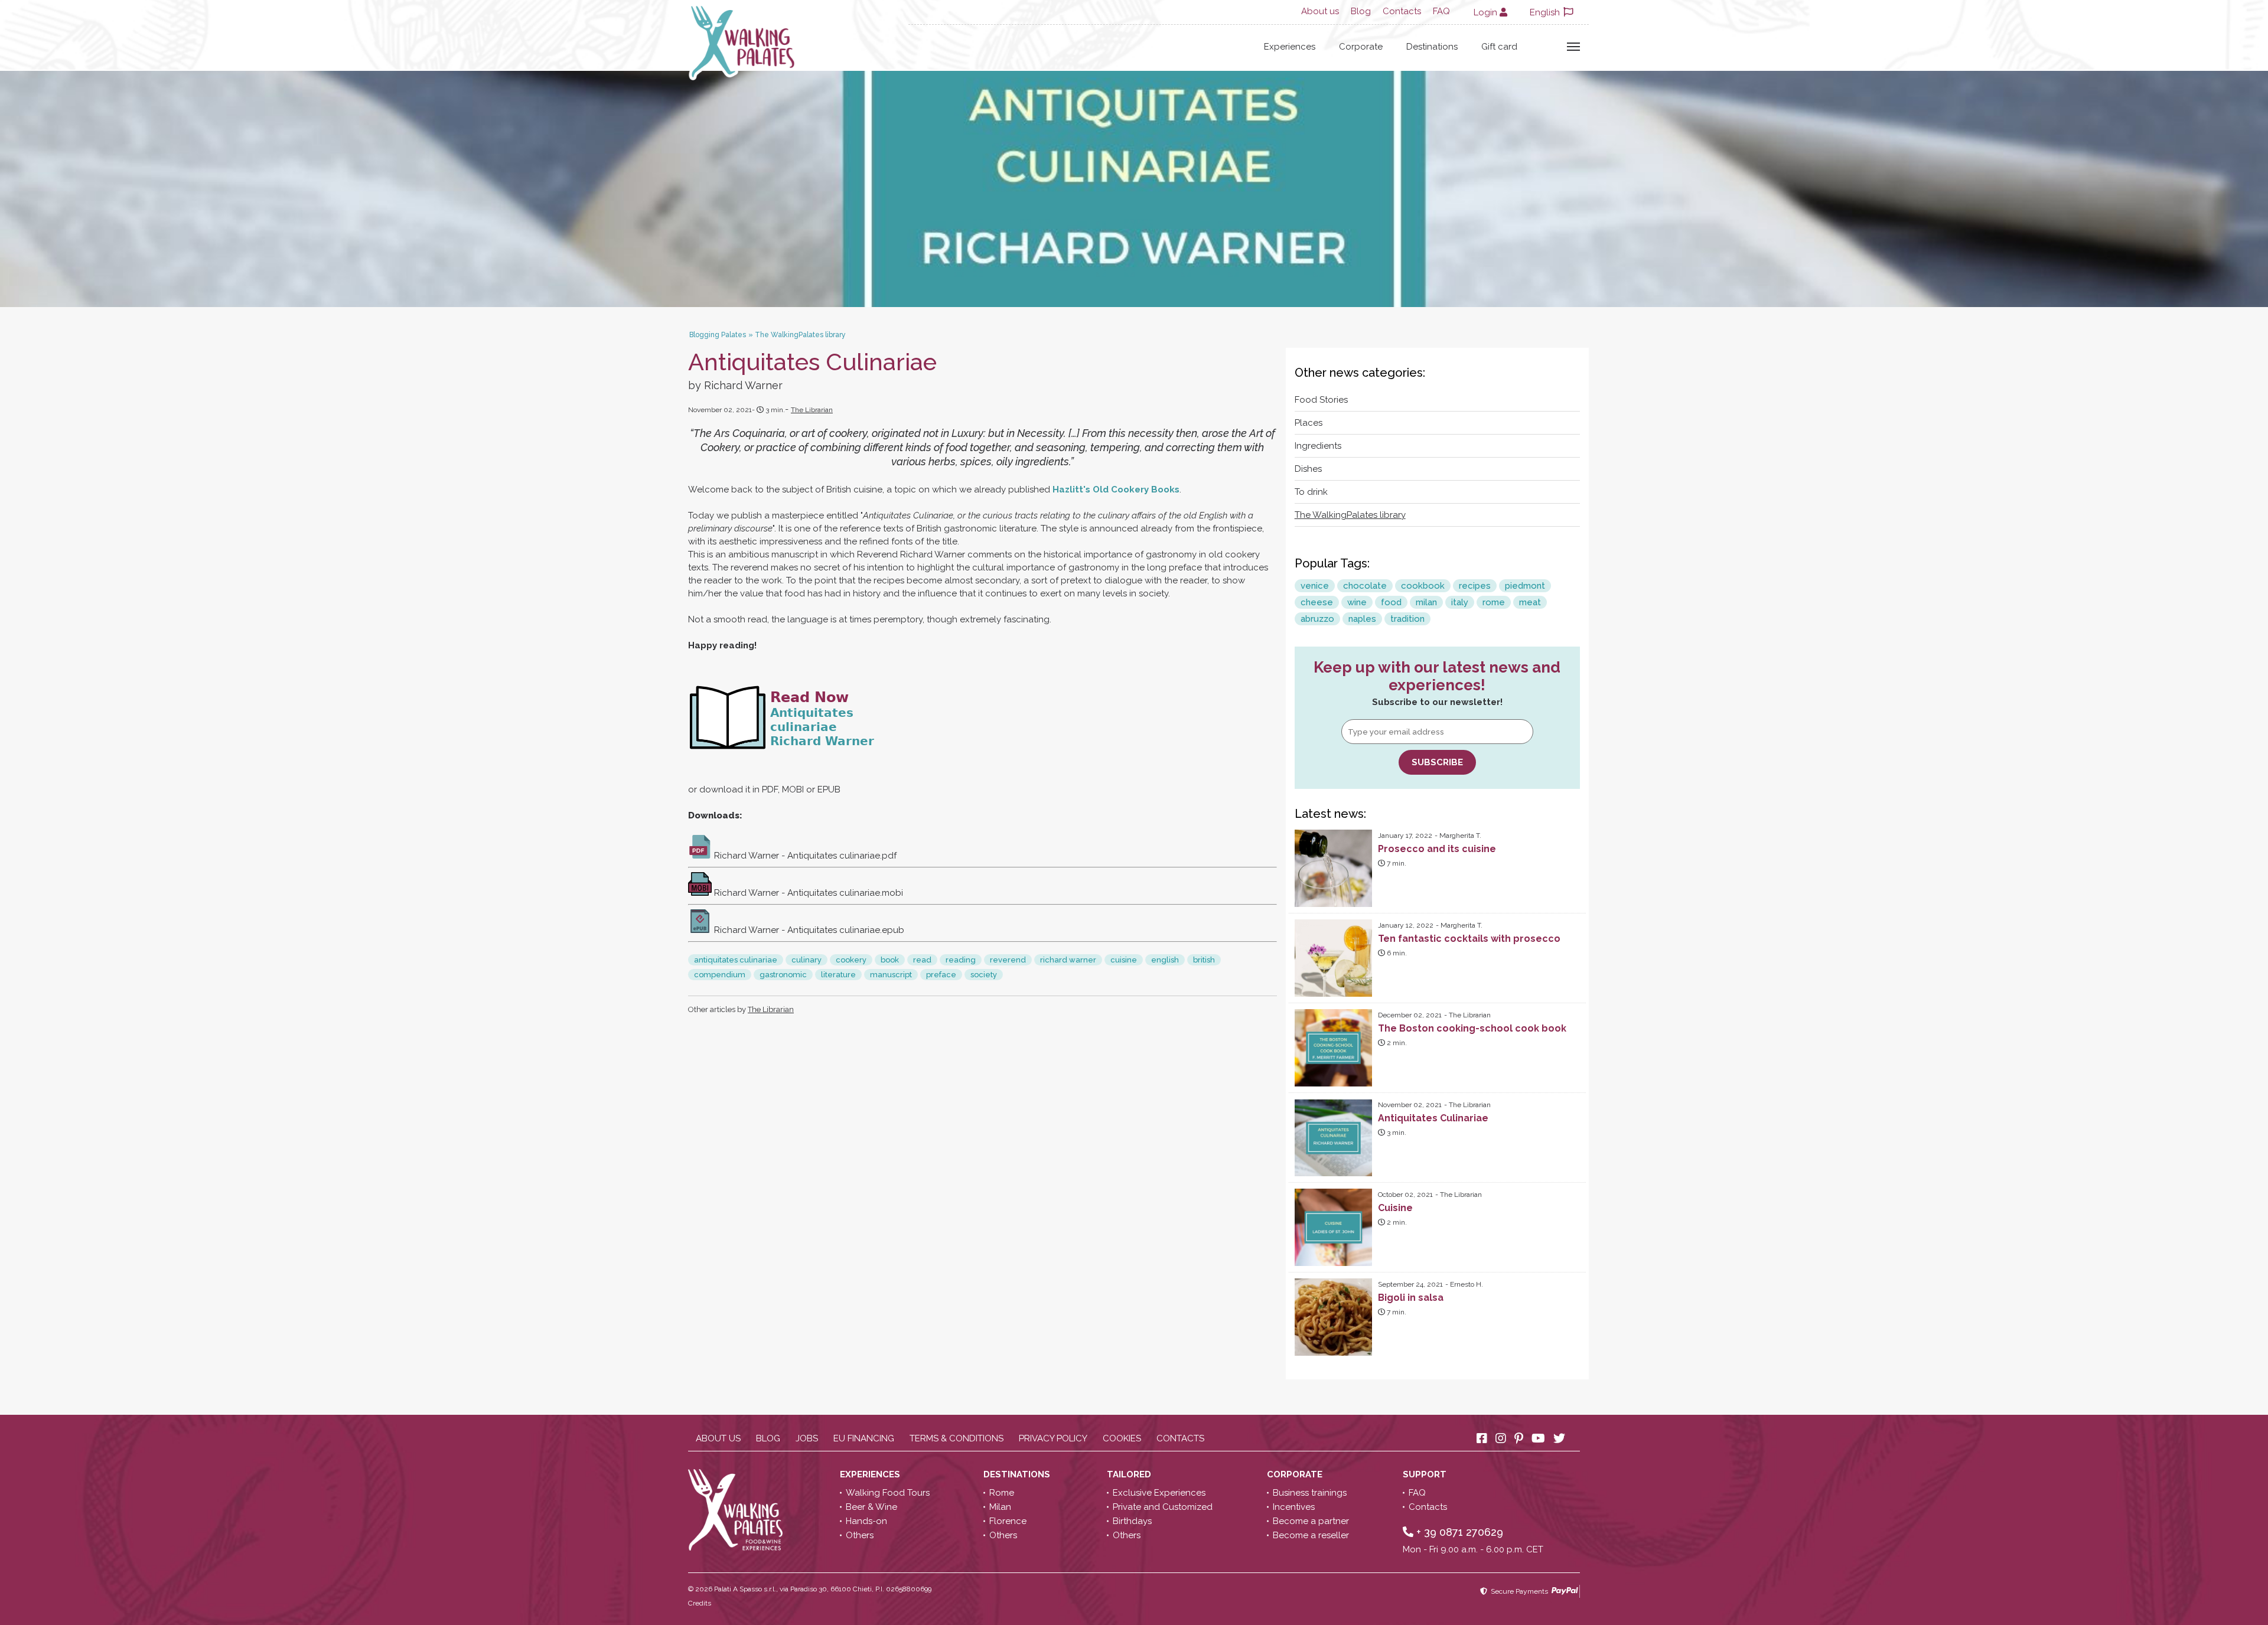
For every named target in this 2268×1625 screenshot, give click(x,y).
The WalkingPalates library (1350, 515)
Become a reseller (1311, 1535)
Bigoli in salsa (1411, 1298)
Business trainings (1310, 1493)
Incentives (1294, 1507)
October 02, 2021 (1405, 1195)
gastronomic (783, 975)
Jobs (807, 1438)
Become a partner (1311, 1521)
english (1165, 960)
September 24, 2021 (1410, 1284)
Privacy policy (1053, 1438)
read (922, 960)
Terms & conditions (957, 1438)
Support (1426, 1474)
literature (838, 975)
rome (1494, 602)
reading (961, 960)
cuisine (1124, 960)
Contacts (1402, 11)
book (890, 960)
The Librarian (812, 410)
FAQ (1441, 11)
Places (1309, 423)
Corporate (1361, 47)
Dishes (1308, 469)
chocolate (1365, 586)
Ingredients (1318, 446)
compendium (720, 975)
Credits (700, 1603)
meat (1530, 602)
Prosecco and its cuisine (1437, 849)
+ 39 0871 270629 (1458, 1532)
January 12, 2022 (1406, 925)
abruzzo (1317, 619)
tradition (1407, 619)
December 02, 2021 (1410, 1015)
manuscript (891, 975)
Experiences (1290, 47)
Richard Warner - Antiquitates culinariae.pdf (804, 856)
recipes (1475, 586)
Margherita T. (1460, 836)
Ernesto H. (1467, 1284)
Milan (1000, 1507)
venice (1315, 586)
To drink (1311, 492)
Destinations (1432, 47)
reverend (1008, 960)
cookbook (1423, 586)
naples (1362, 619)
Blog (1361, 11)
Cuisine (1395, 1208)
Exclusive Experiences (1159, 1493)
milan (1426, 602)
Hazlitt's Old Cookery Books (1116, 490)
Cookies (1122, 1438)
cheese (1317, 602)
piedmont (1525, 586)
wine (1357, 602)
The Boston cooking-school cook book (1472, 1028)
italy (1460, 602)
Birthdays (1132, 1521)
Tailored (1130, 1474)
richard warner (1068, 960)
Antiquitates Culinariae (1433, 1118)
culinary (806, 960)
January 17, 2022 (1405, 836)
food (1391, 602)
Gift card (1499, 47)
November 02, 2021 (1410, 1105)
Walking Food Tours (888, 1493)
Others (860, 1535)
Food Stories (1321, 400)
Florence (1008, 1521)
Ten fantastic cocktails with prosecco (1469, 939)
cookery (851, 960)
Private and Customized (1163, 1507)
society (984, 975)
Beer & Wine (871, 1507)
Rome (1002, 1493)
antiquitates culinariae (736, 960)
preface (941, 975)
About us (1320, 11)
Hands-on (866, 1521)
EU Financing (864, 1438)
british (1204, 960)
